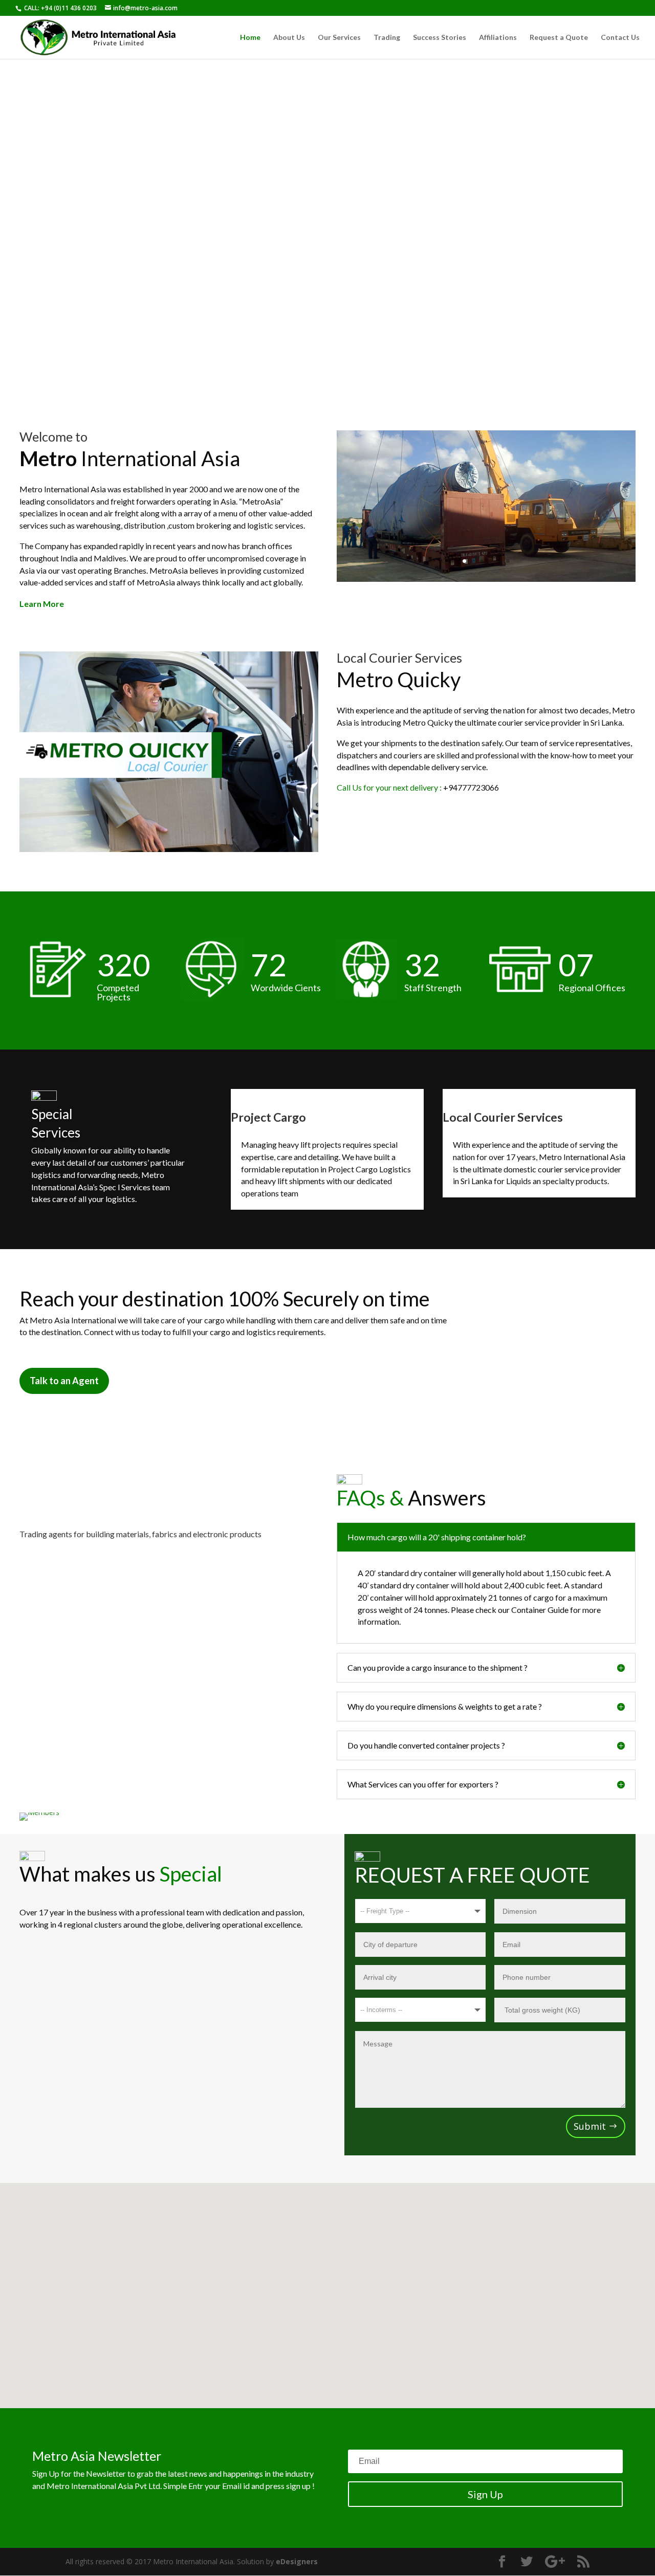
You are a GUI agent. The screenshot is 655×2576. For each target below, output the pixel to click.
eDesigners (297, 2561)
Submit (590, 2126)
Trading (387, 38)
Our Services (339, 38)
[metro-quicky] (169, 849)
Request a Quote (559, 38)
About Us (289, 38)
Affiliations (498, 38)
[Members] (39, 1812)
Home (250, 38)
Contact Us (620, 38)
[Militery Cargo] (486, 579)
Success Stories (440, 38)
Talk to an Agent (64, 1381)
